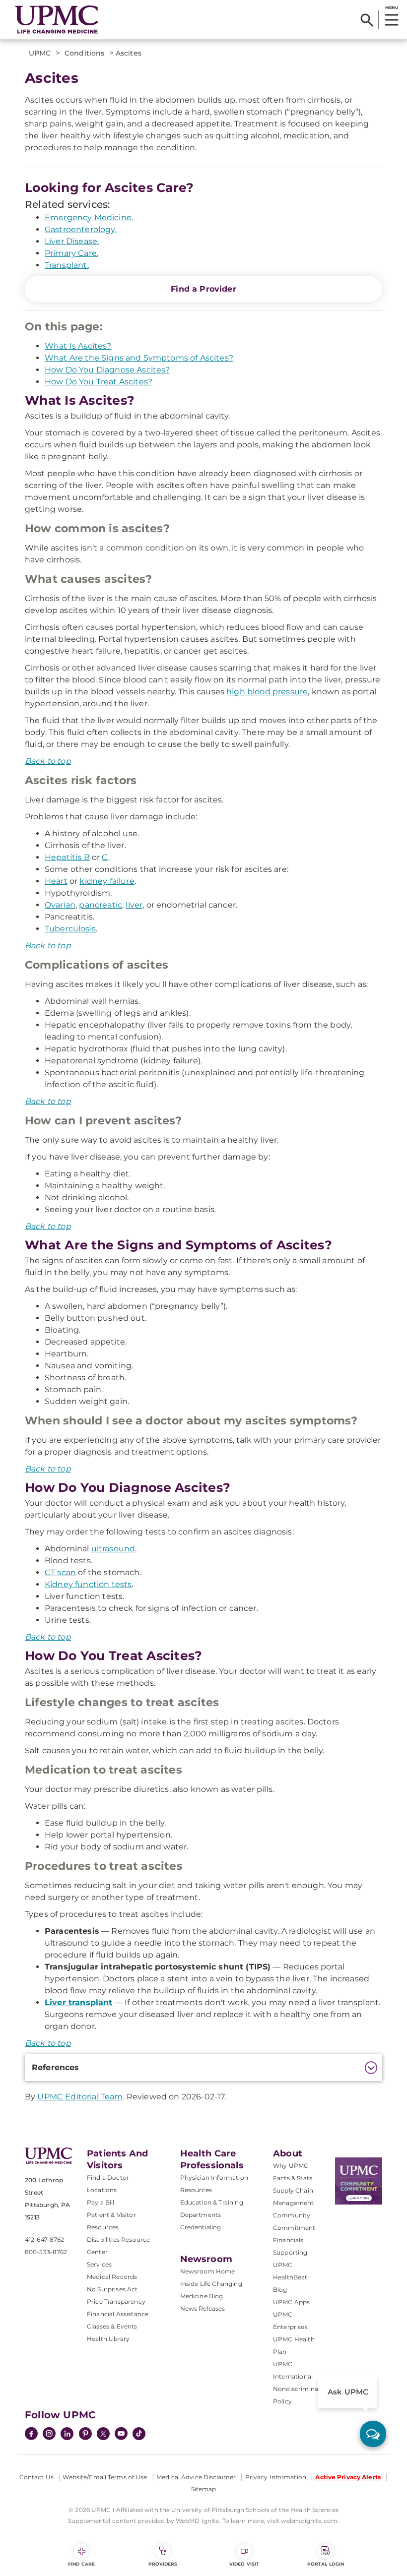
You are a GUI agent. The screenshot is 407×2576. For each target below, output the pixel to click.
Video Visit (244, 2564)
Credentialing (201, 2227)
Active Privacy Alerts (348, 2477)
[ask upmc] (373, 2434)
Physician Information (214, 2177)
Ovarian (60, 905)
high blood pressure (267, 692)
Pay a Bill (101, 2202)
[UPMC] (57, 20)
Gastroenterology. (81, 229)
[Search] (367, 20)
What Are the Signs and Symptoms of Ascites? (139, 358)
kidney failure (107, 881)
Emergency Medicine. (89, 217)
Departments (201, 2215)
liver (134, 905)
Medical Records (112, 2277)
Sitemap (204, 2489)
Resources (196, 2190)
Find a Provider (203, 289)
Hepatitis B (67, 857)
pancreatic (101, 905)
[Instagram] (49, 2435)
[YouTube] (121, 2435)
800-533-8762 (46, 2252)
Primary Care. (71, 253)
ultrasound (113, 1549)
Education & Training (212, 2202)
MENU (391, 7)
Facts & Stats (293, 2178)
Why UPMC (291, 2166)
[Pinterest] (85, 2435)
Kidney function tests (88, 1584)
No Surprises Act (112, 2289)
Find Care (81, 2564)
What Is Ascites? (78, 346)
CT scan (60, 1572)
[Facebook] (31, 2435)
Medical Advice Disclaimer (196, 2477)
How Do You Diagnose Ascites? (107, 370)
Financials (288, 2240)
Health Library (108, 2339)
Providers (163, 2564)
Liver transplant (79, 2002)
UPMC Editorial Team (80, 2097)
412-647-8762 (44, 2239)
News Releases (203, 2308)
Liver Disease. (72, 241)
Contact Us (36, 2477)
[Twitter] (103, 2434)
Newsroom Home (208, 2271)
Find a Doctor (108, 2177)
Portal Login (326, 2564)
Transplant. (67, 265)
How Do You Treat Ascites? (99, 382)
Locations (102, 2190)
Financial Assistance (118, 2314)
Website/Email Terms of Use (105, 2477)
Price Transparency (116, 2301)
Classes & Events (112, 2326)
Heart (56, 881)
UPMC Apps (291, 2302)
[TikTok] (139, 2434)
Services (99, 2264)
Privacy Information (276, 2477)
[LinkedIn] (67, 2435)
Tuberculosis (70, 929)
